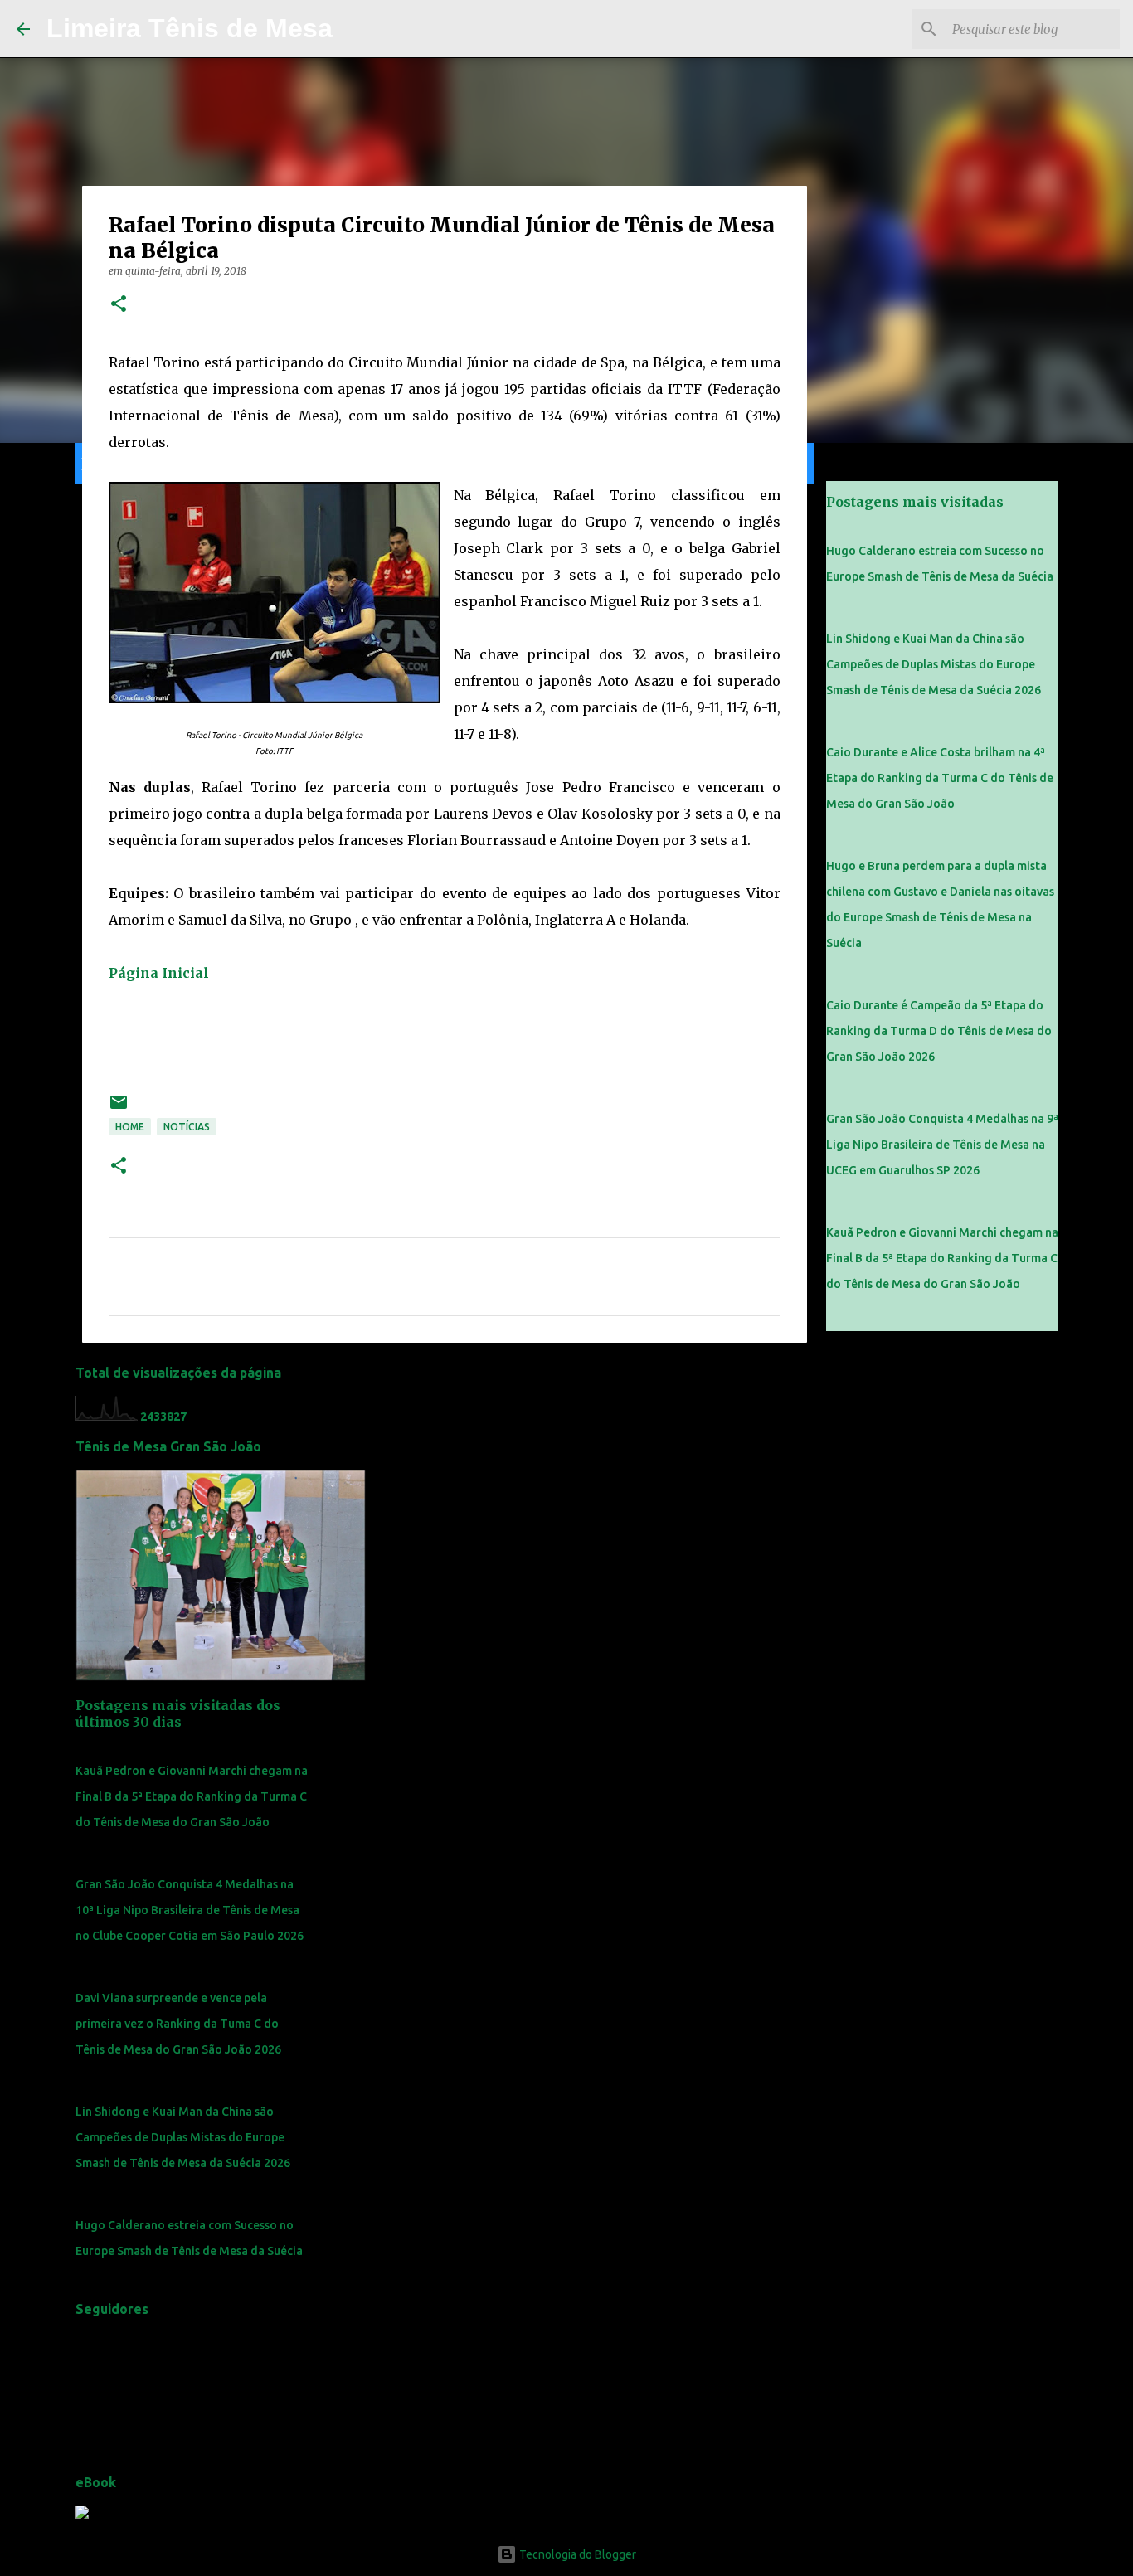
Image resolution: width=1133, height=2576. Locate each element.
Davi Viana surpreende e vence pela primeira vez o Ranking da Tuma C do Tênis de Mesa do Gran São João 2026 (178, 2024)
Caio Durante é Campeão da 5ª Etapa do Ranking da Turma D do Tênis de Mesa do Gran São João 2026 (939, 1031)
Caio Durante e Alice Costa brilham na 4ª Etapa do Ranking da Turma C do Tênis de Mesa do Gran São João (940, 778)
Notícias (187, 1127)
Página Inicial (159, 973)
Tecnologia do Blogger (576, 2554)
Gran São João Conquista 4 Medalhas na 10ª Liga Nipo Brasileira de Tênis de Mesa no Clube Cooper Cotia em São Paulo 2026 (190, 1910)
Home (130, 1127)
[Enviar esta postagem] (119, 1108)
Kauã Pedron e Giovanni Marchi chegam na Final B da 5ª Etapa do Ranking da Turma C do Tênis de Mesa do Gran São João (192, 1796)
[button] (119, 305)
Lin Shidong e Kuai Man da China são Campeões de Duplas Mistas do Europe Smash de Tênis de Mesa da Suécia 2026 (183, 2137)
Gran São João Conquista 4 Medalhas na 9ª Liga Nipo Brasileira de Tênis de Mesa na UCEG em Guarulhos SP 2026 (942, 1145)
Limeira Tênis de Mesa (190, 28)
